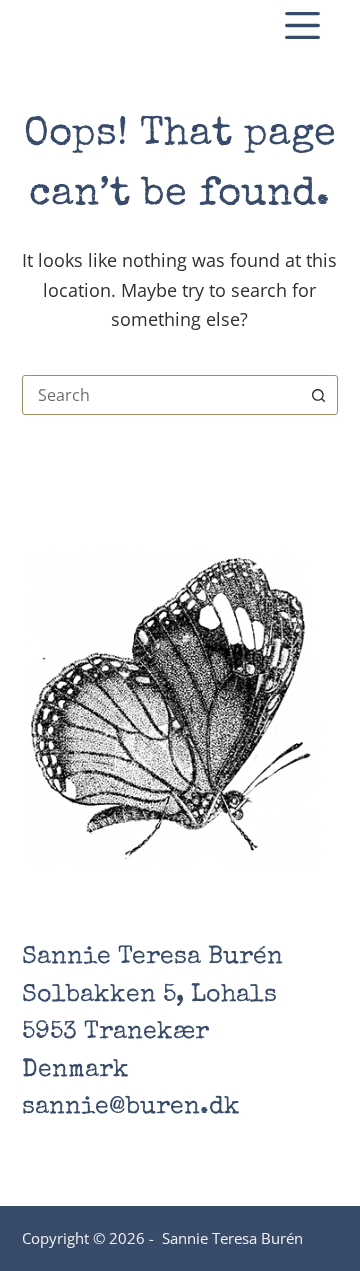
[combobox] (161, 395)
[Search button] (318, 395)
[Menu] (302, 25)
